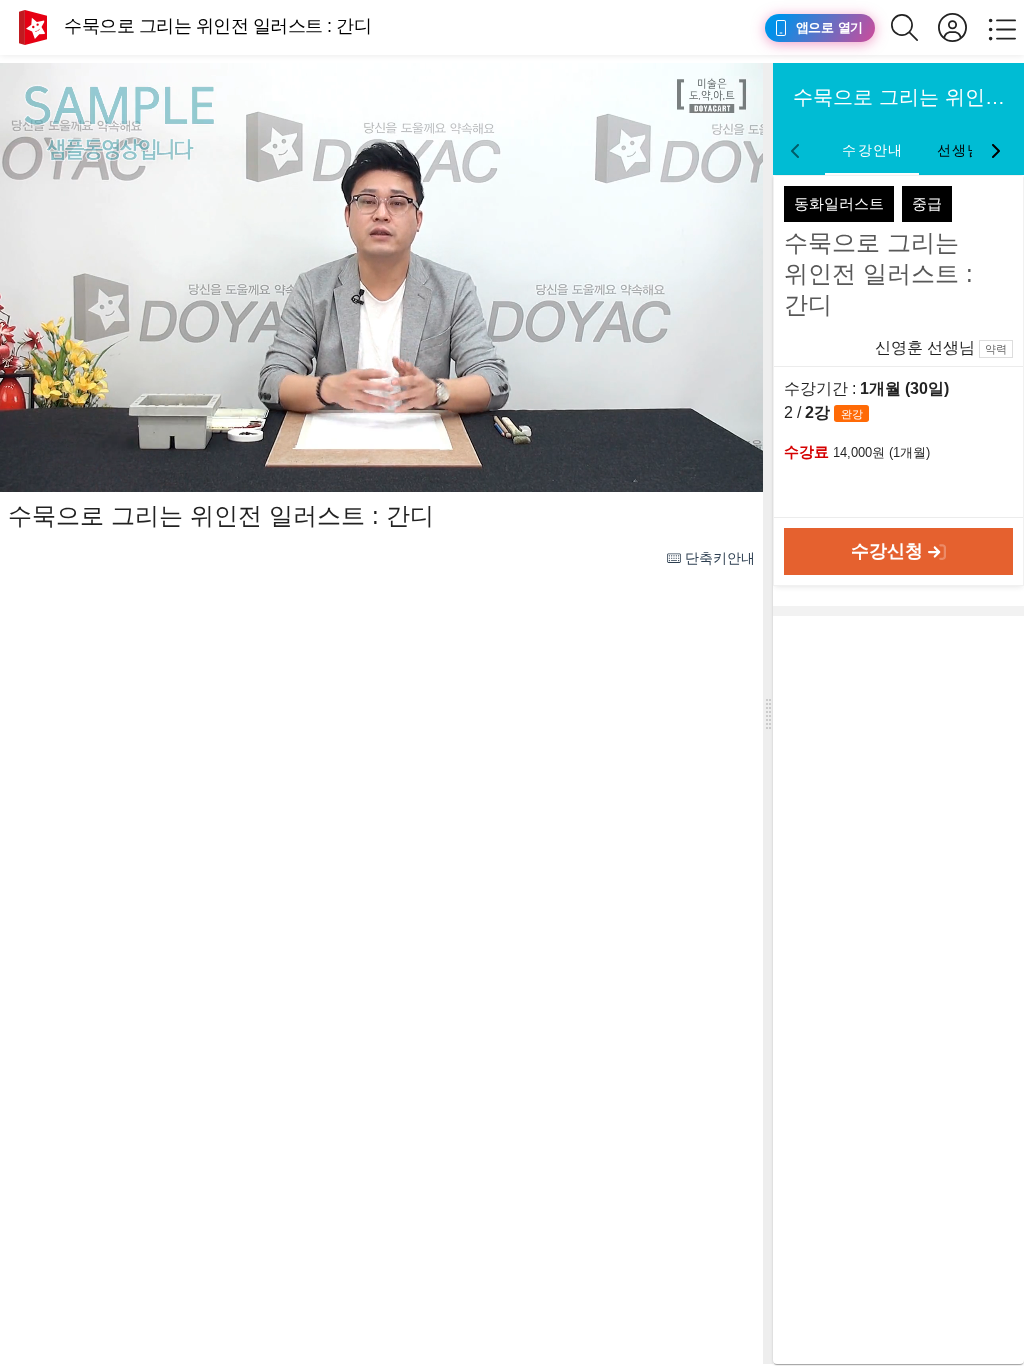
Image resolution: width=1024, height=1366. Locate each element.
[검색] (914, 27)
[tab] (872, 151)
